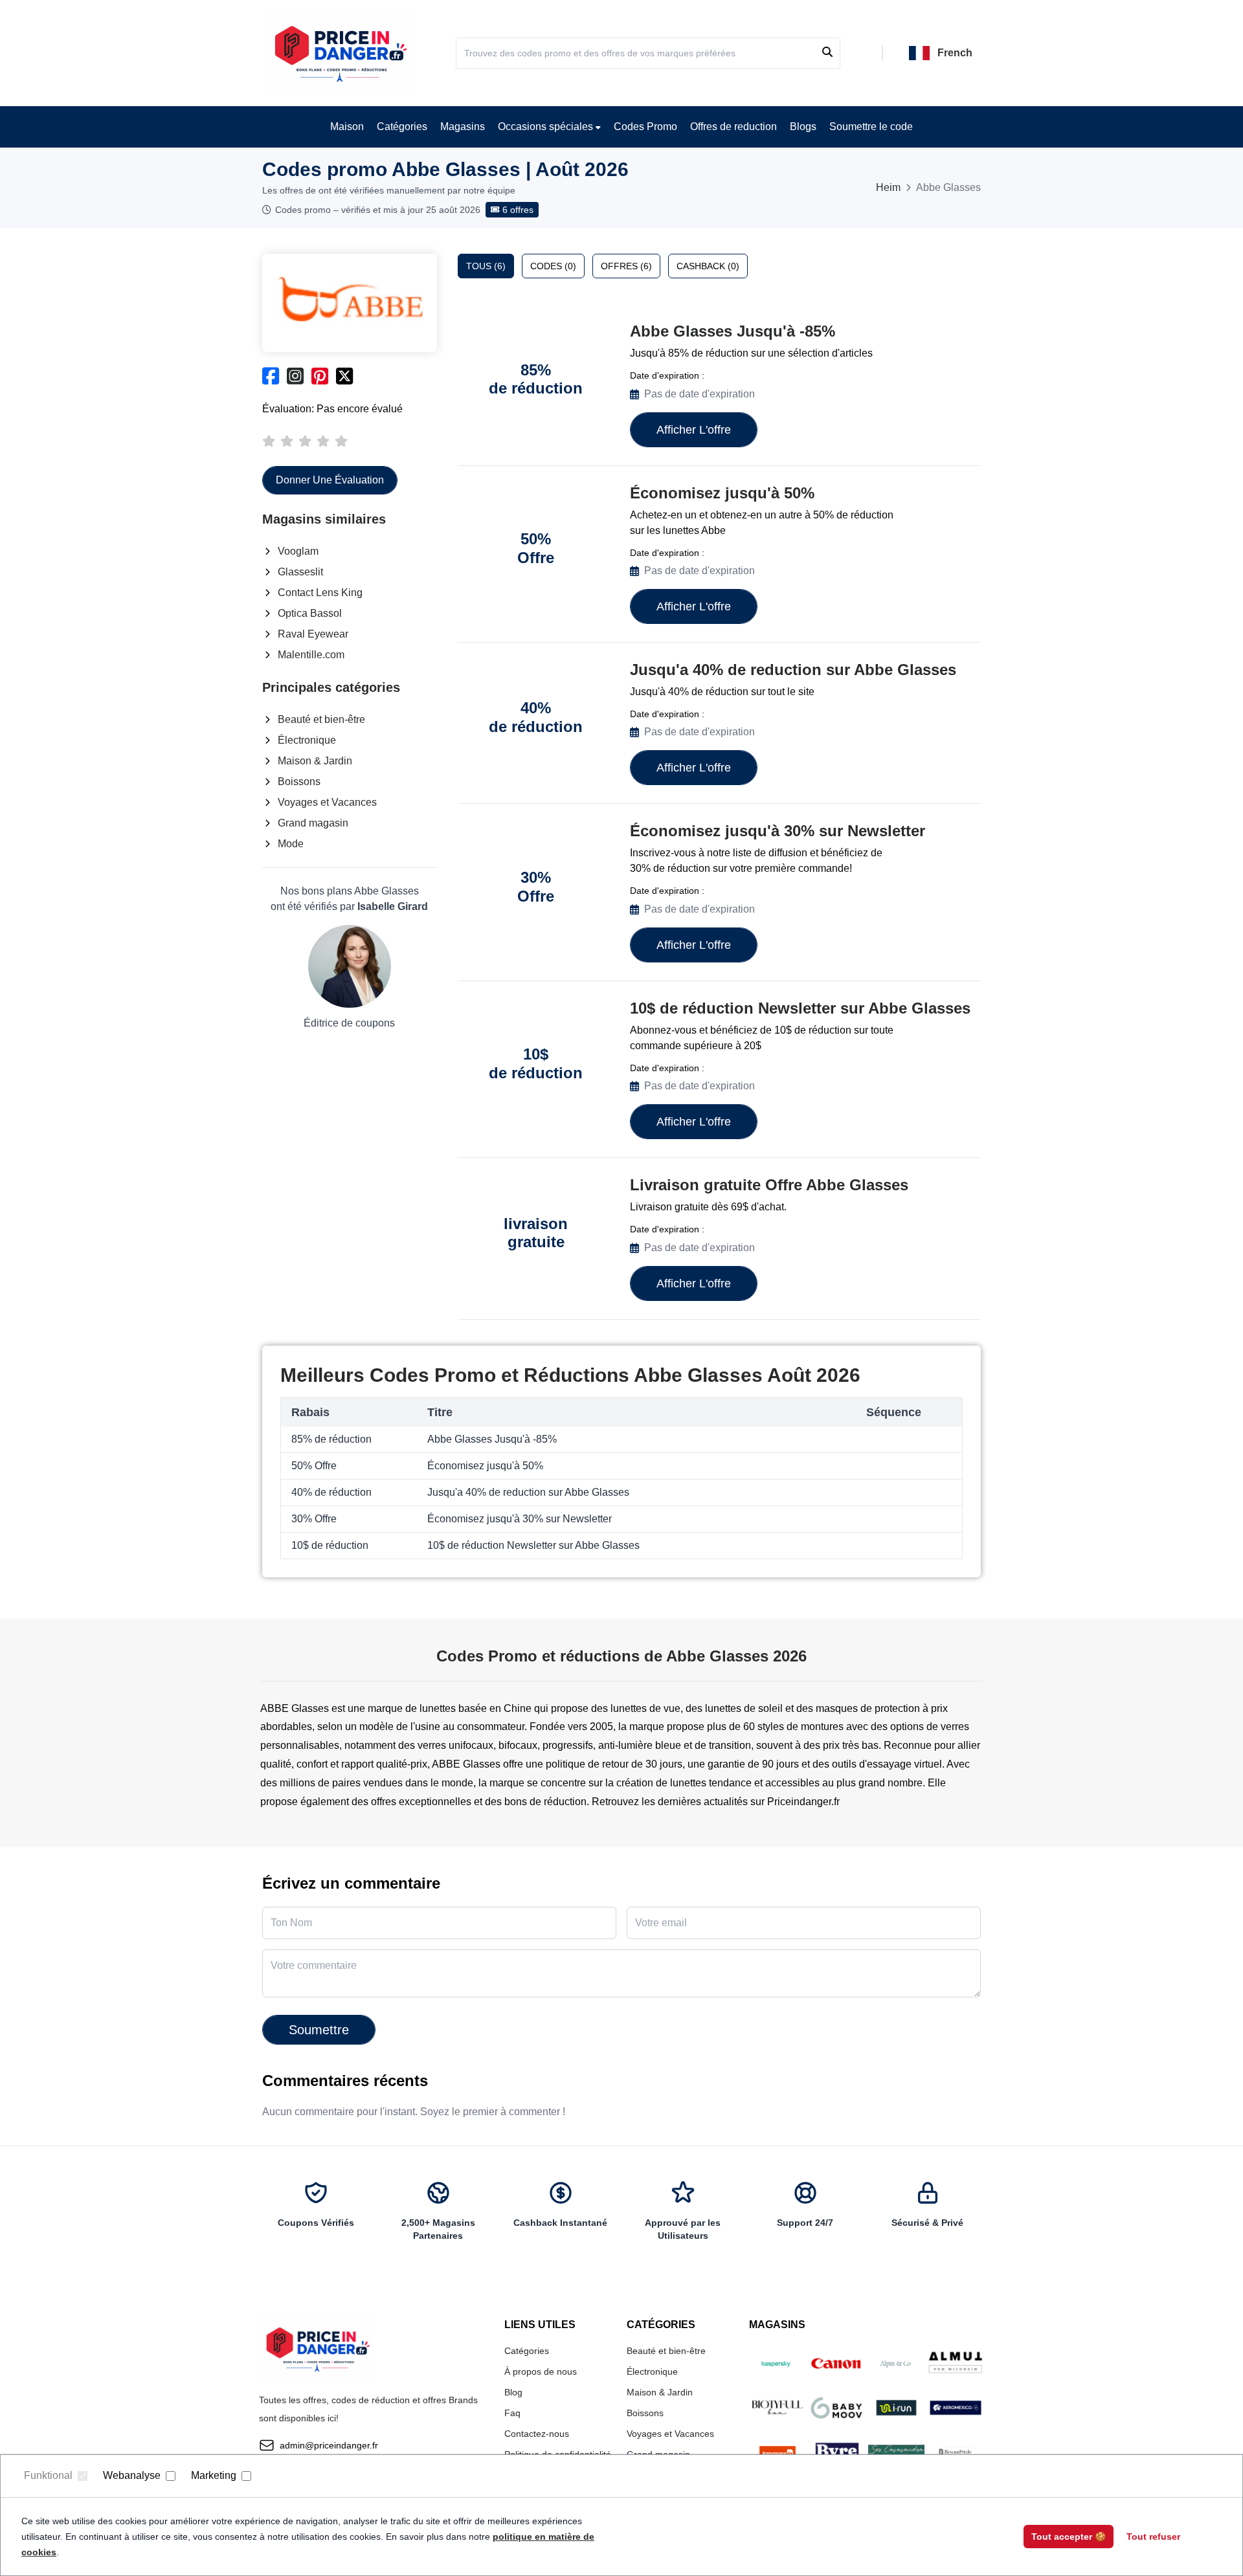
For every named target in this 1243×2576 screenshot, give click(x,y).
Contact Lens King (320, 593)
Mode (291, 844)
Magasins (463, 127)
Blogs (803, 127)
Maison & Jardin (315, 761)
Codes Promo (645, 127)
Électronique (307, 740)
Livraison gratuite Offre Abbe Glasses (769, 1185)
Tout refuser (1153, 2537)
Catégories (402, 127)
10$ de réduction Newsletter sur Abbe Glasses (800, 1008)
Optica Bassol (310, 613)
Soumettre (319, 2030)
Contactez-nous (537, 2434)
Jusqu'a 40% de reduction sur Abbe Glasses (793, 670)
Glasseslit (300, 572)
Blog (513, 2392)
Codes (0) (553, 266)
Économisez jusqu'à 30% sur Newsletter (778, 831)
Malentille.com (311, 655)
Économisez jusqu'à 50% (722, 493)
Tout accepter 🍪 (1069, 2537)
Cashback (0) (708, 266)
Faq (512, 2413)
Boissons (299, 782)
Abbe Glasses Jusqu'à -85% (733, 331)
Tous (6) (486, 266)
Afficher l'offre (694, 430)
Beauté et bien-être (321, 719)
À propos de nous (541, 2371)
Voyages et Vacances (327, 802)
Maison (347, 127)
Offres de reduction (733, 127)
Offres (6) (626, 266)
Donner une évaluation (330, 480)
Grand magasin (313, 823)
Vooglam (298, 551)
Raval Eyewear (313, 634)
